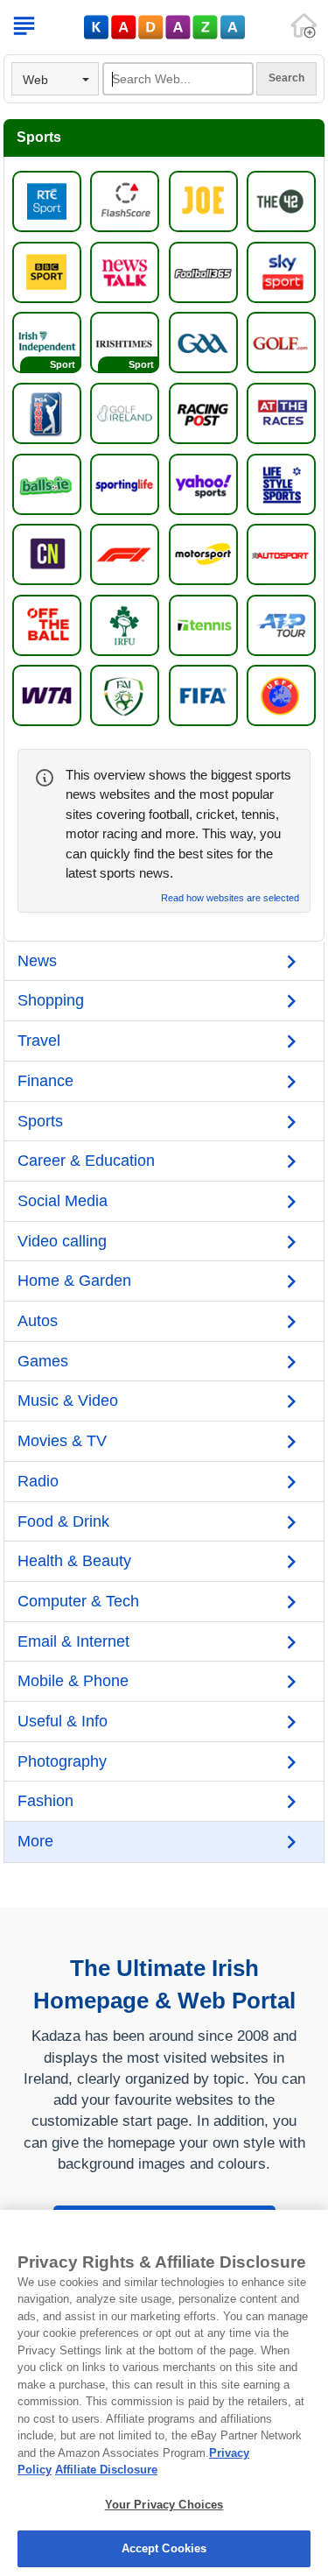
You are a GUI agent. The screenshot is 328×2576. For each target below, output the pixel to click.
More (35, 1841)
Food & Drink (63, 1521)
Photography (62, 1761)
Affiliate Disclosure (106, 2470)
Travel (39, 1041)
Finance (45, 1081)
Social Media (63, 1201)
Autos (38, 1321)
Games (43, 1361)
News (37, 961)
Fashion (45, 1801)
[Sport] (47, 342)
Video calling (62, 1241)
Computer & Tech (78, 1601)
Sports (40, 1121)
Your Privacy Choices (164, 2505)
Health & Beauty (74, 1561)
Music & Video (68, 1401)
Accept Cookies (164, 2548)
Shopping (51, 1000)
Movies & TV (62, 1441)
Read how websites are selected (230, 898)
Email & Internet (73, 1641)
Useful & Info (63, 1721)
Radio (38, 1481)
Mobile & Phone (73, 1681)
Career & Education (86, 1161)
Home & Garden (74, 1281)
